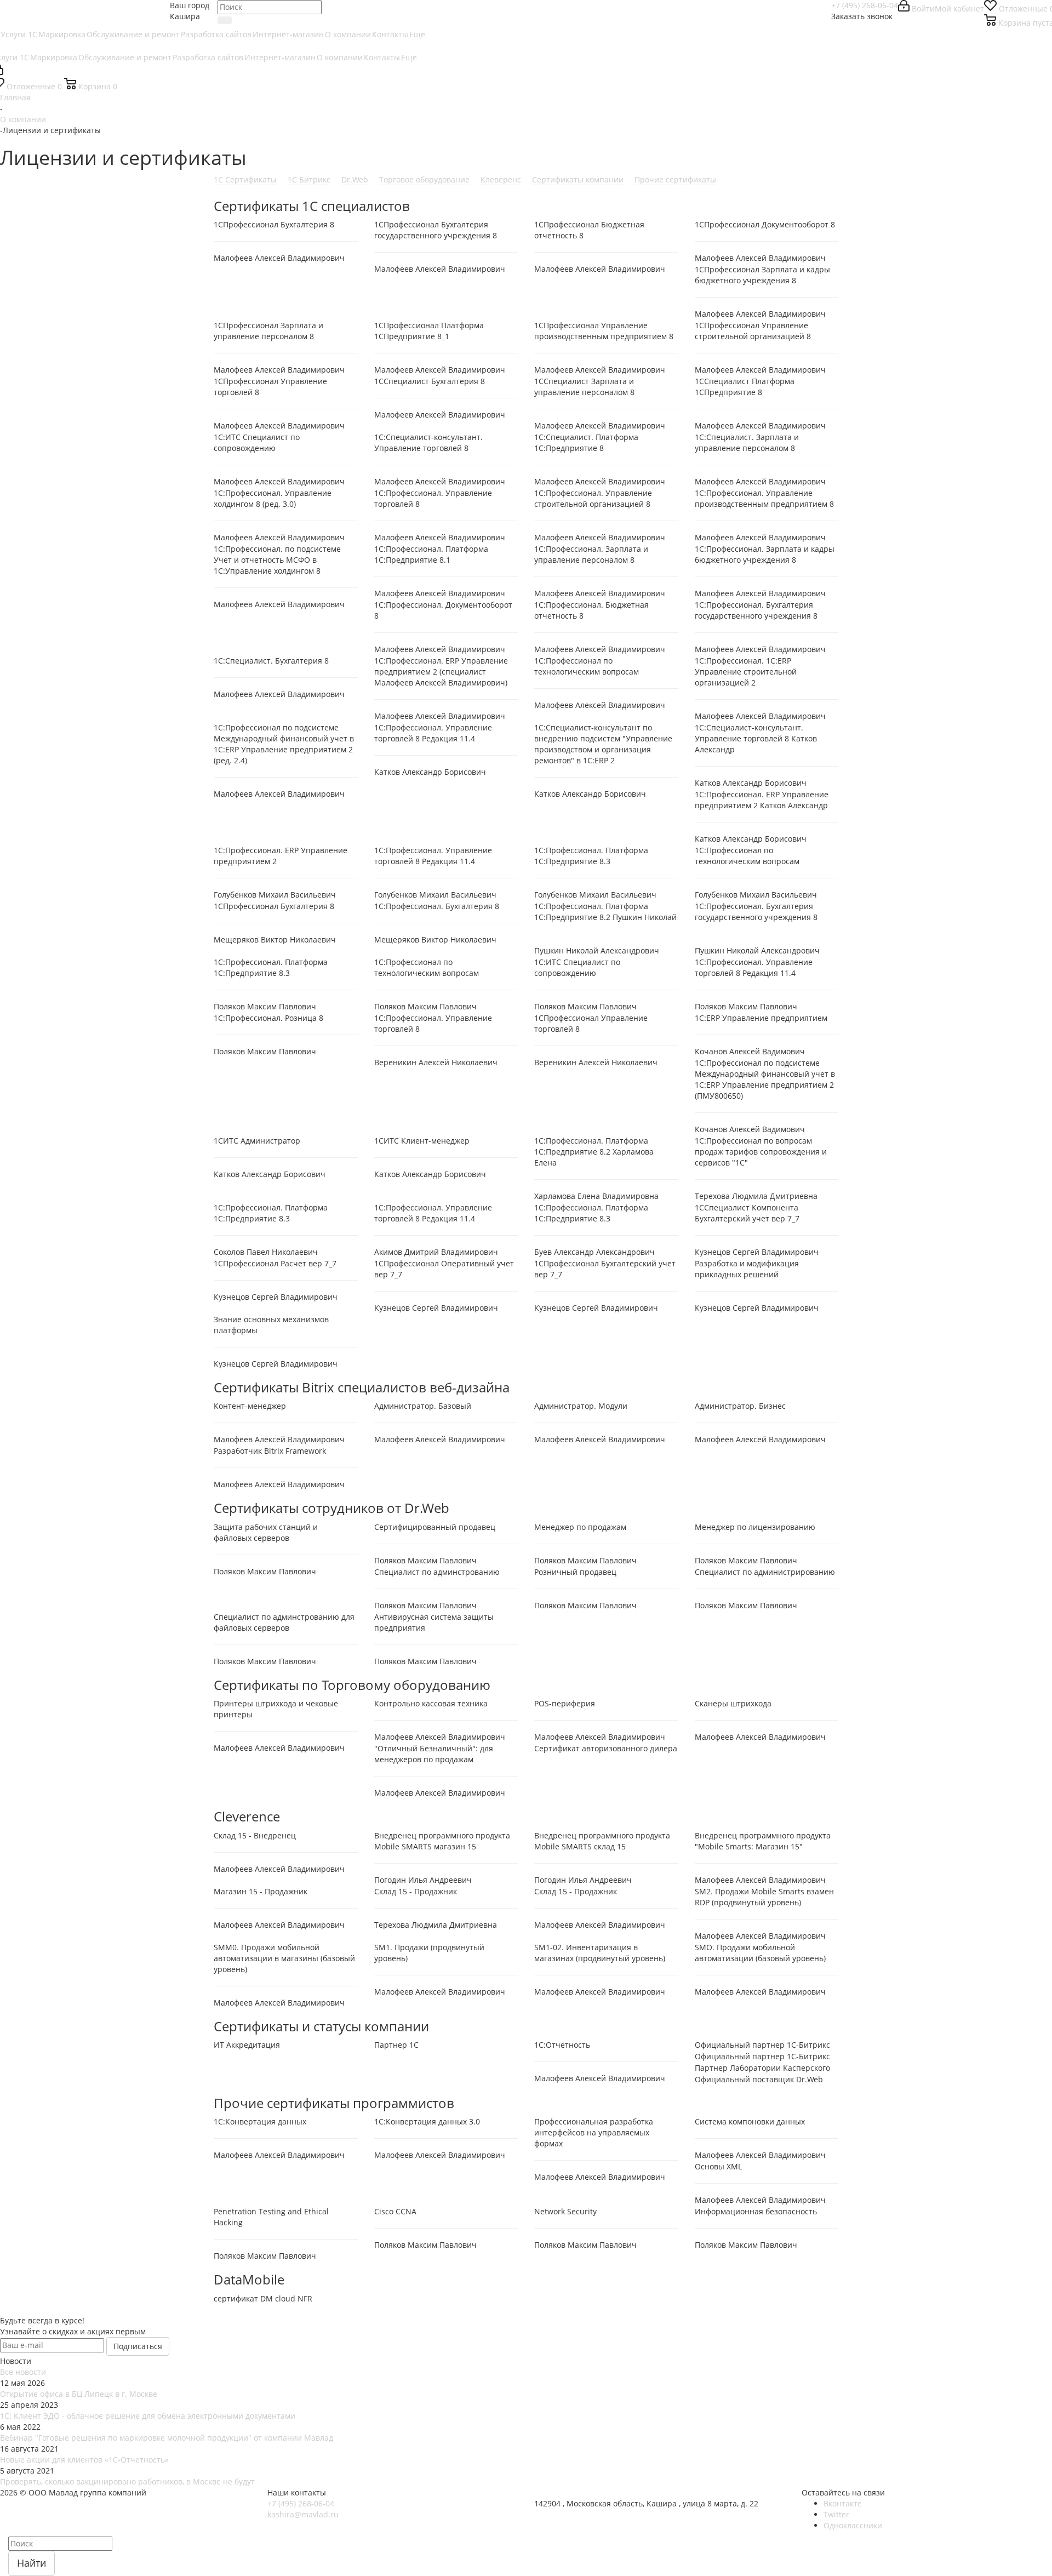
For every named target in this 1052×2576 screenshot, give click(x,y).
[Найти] (225, 20)
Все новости (23, 2372)
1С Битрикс (309, 179)
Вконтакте (843, 2503)
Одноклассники (853, 2525)
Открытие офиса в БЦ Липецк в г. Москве (79, 2394)
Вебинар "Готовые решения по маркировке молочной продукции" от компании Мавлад (167, 2438)
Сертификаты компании (578, 179)
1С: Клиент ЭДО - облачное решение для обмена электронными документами (148, 2416)
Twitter (836, 2514)
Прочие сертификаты (675, 179)
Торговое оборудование (424, 179)
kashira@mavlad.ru (303, 2514)
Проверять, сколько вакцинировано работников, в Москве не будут (127, 2481)
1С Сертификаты (245, 179)
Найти (32, 2563)
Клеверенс (501, 179)
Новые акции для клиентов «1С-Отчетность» (84, 2460)
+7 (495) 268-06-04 (865, 5)
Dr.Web (355, 179)
